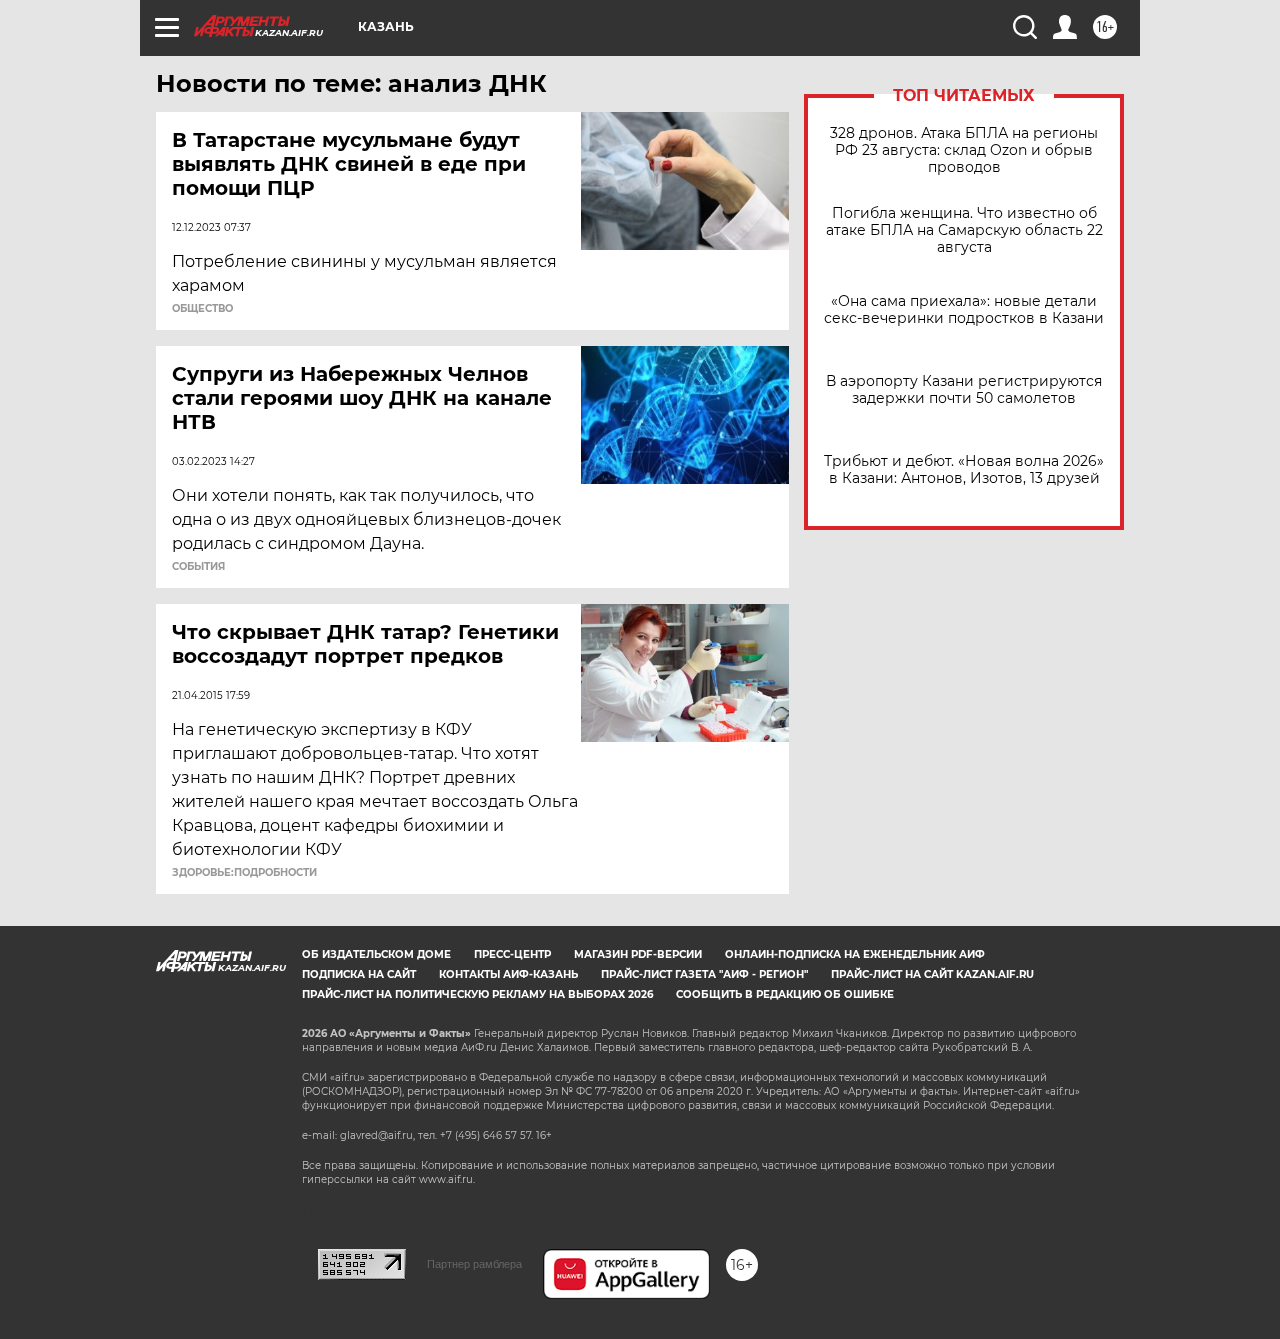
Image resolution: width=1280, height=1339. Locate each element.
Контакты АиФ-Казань (508, 974)
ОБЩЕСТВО (202, 309)
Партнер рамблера (474, 1264)
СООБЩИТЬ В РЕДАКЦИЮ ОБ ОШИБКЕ (785, 994)
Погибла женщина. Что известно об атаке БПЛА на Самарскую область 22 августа (964, 230)
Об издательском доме (376, 954)
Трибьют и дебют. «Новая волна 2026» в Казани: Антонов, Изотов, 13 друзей (964, 470)
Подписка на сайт (359, 974)
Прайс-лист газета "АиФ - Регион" (704, 974)
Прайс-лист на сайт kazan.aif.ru (932, 974)
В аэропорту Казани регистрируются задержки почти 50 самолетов (964, 390)
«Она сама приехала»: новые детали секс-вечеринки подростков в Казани (964, 310)
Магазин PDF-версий (638, 954)
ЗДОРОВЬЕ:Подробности (244, 873)
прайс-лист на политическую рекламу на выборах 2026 (477, 994)
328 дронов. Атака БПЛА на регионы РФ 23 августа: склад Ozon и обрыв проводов (964, 150)
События (198, 567)
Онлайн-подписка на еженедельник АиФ (855, 954)
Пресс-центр (512, 954)
